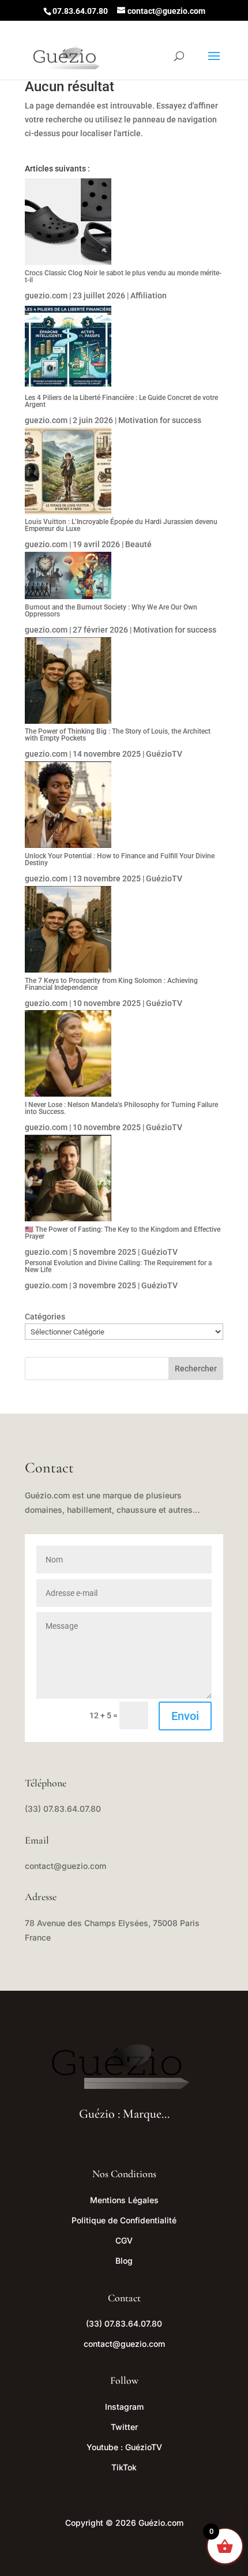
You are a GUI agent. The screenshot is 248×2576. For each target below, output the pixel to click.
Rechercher (196, 1369)
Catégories (45, 1317)
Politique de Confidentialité (124, 2220)
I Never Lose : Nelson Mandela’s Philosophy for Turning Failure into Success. (121, 1108)
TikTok (124, 2467)
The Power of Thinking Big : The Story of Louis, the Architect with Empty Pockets (118, 735)
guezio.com (46, 296)
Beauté (138, 544)
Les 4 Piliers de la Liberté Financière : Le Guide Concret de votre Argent (121, 401)
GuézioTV (164, 754)
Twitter (124, 2427)
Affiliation (149, 296)
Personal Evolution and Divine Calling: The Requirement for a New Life (118, 1266)
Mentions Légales (124, 2200)
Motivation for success (160, 420)
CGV (124, 2240)
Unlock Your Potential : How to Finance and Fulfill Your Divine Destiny (120, 859)
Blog (124, 2261)
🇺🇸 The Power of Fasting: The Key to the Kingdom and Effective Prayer (123, 1233)
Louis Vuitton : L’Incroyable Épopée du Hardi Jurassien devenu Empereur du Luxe (121, 525)
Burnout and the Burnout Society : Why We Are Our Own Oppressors (111, 611)
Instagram (124, 2407)
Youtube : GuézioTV (124, 2447)
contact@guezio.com (65, 1866)
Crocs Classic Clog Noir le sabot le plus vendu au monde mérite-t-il (123, 276)
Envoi (185, 1716)
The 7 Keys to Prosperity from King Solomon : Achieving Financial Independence (111, 984)
